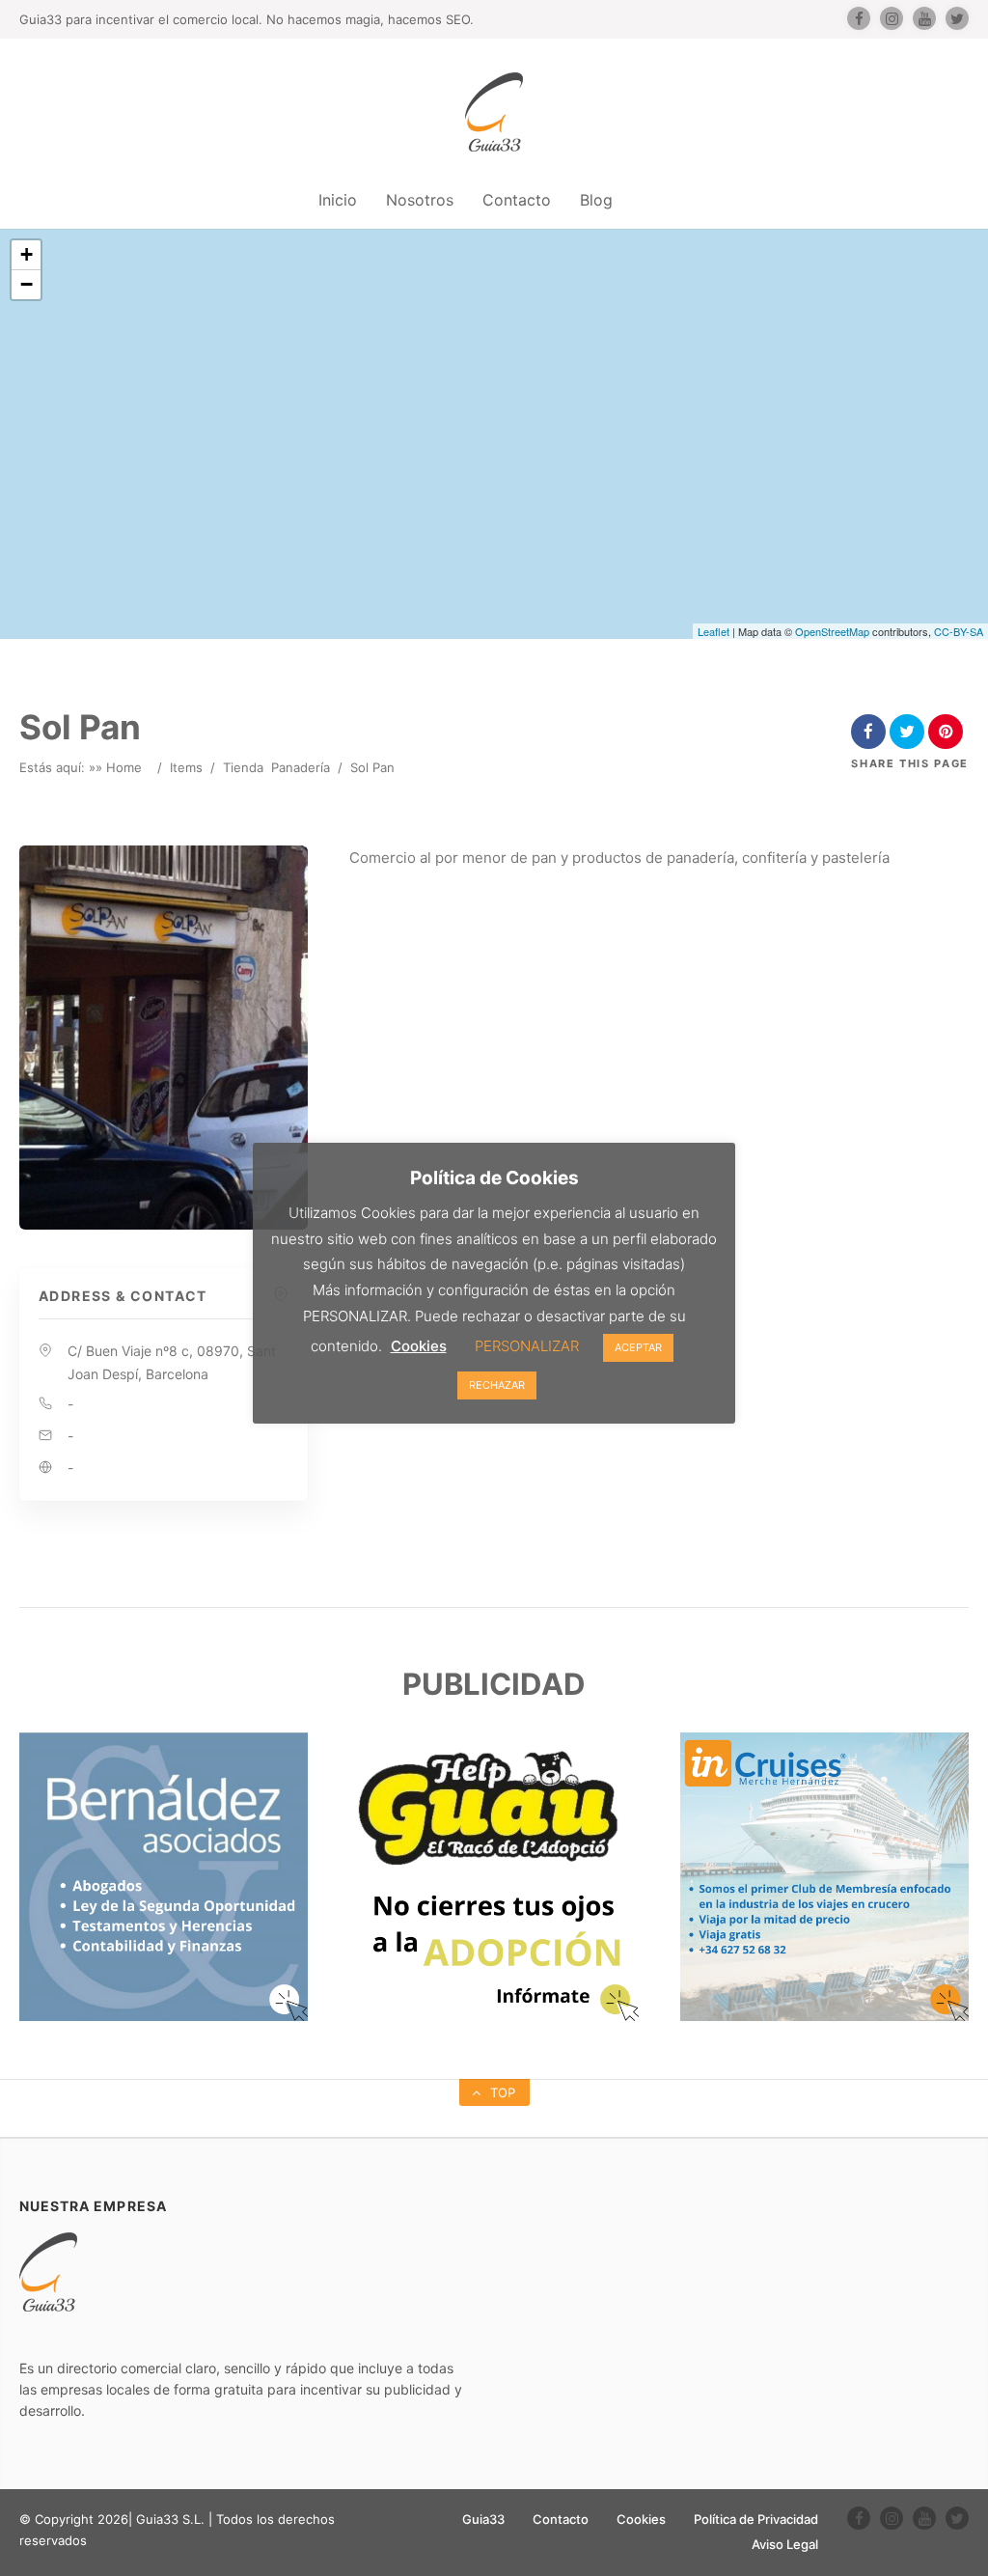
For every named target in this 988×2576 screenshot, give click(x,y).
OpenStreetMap (832, 631)
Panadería (301, 767)
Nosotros (420, 200)
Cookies (641, 2519)
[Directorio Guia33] (494, 112)
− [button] (27, 284)
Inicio (338, 200)
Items (186, 767)
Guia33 (483, 2519)
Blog (596, 200)
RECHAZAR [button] (497, 1385)
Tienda (243, 767)
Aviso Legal (785, 2544)
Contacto (517, 200)
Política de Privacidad (756, 2519)
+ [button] (27, 254)
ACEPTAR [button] (638, 1347)
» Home (119, 767)
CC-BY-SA (959, 631)
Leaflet (714, 631)
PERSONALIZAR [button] (527, 1346)
